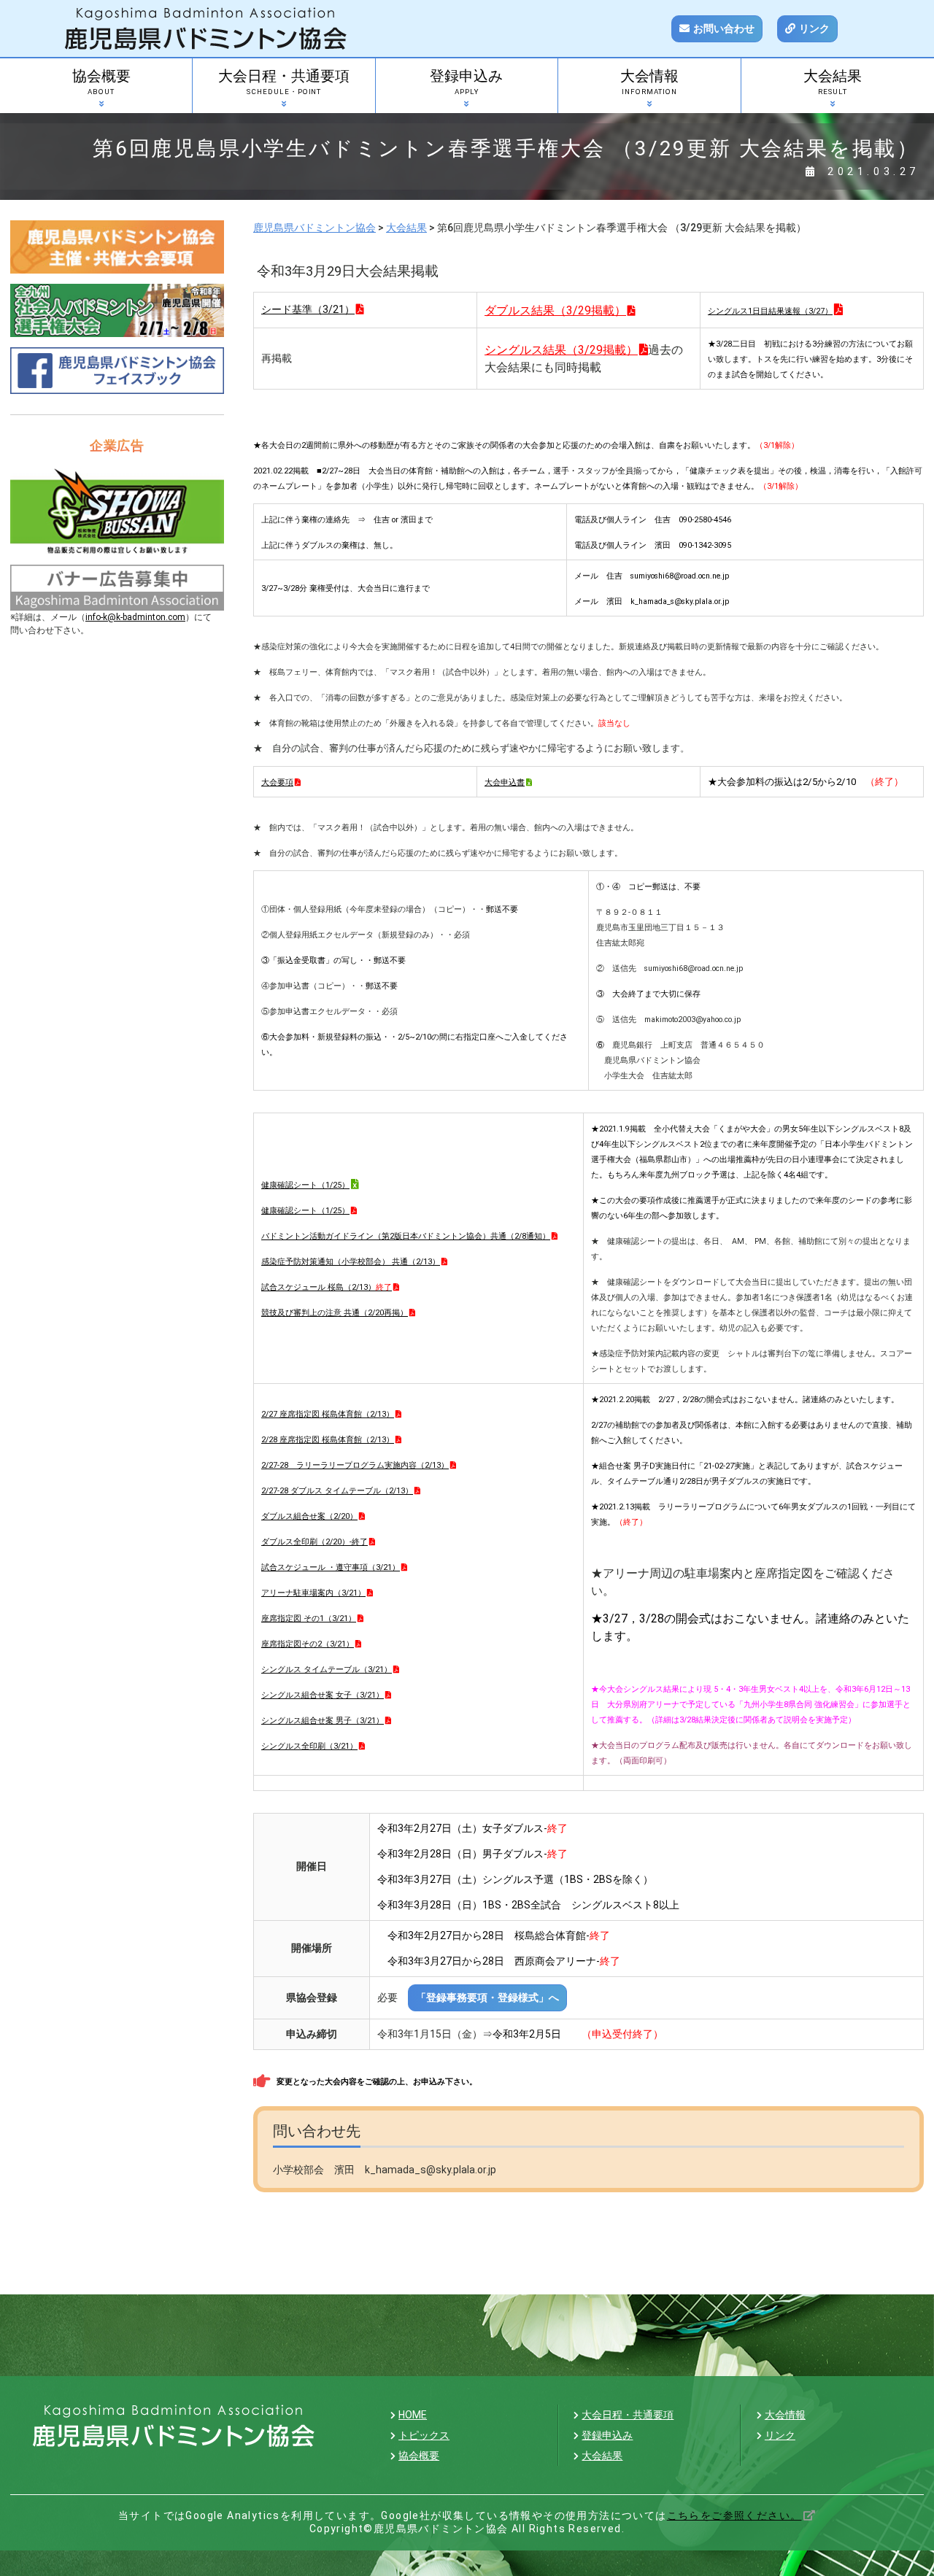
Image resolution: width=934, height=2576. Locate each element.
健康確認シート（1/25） (305, 1211)
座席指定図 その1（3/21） (309, 1618)
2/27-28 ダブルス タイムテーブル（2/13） (337, 1491)
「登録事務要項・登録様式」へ (487, 1997)
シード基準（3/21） (308, 309)
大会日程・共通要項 (284, 82)
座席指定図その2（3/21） (308, 1644)
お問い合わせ (724, 28)
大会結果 (833, 82)
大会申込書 (505, 782)
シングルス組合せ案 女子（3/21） (323, 1695)
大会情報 (649, 82)
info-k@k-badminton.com (135, 617)
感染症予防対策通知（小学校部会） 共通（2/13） (351, 1262)
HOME (413, 2415)
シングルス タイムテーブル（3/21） (327, 1670)
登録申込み (466, 82)
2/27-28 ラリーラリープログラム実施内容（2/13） (355, 1465)
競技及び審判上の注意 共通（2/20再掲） (335, 1313)
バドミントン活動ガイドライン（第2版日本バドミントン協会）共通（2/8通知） (406, 1236)
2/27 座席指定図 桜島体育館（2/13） (328, 1414)
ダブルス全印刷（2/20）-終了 (314, 1542)
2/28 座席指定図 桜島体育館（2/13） (328, 1440)
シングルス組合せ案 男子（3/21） (323, 1721)
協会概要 (101, 82)
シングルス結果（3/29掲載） (561, 350)
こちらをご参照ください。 (734, 2515)
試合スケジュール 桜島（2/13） (327, 1287)
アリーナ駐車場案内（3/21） (313, 1593)
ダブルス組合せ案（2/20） (309, 1516)
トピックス (424, 2435)
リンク (814, 28)
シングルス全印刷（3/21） (309, 1746)
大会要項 (277, 782)
